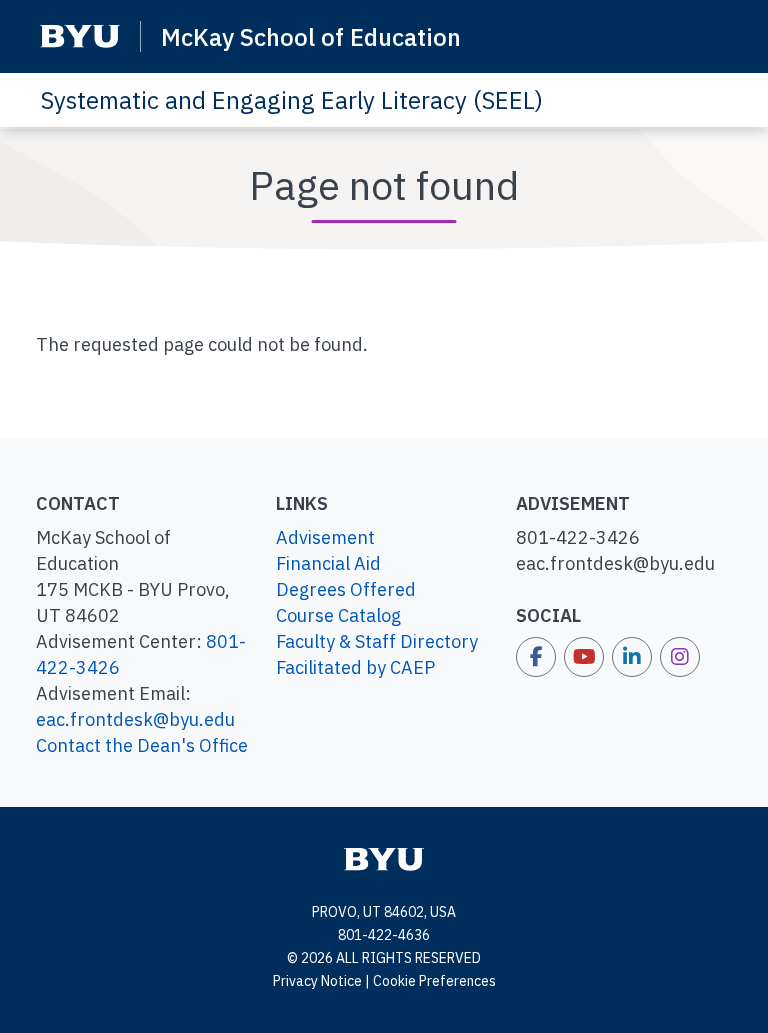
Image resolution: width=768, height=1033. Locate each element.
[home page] (384, 858)
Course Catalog (338, 615)
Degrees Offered (346, 589)
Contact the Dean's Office (142, 745)
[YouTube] (584, 657)
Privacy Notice (317, 981)
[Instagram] (680, 657)
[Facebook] (536, 657)
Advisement (325, 537)
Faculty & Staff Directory (377, 641)
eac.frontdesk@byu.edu (135, 719)
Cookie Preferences (434, 981)
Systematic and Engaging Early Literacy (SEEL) (291, 100)
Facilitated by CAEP (355, 667)
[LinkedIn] (632, 657)
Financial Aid (328, 563)
